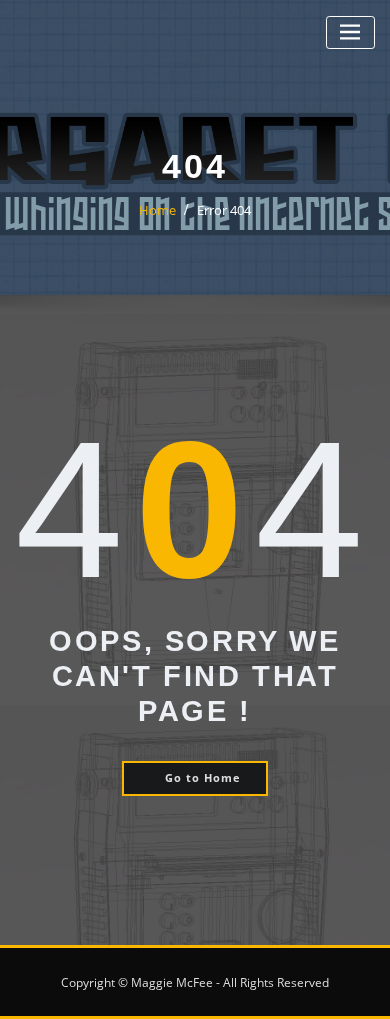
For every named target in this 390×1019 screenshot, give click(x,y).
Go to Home (203, 777)
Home (157, 210)
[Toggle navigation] (350, 32)
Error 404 (224, 210)
